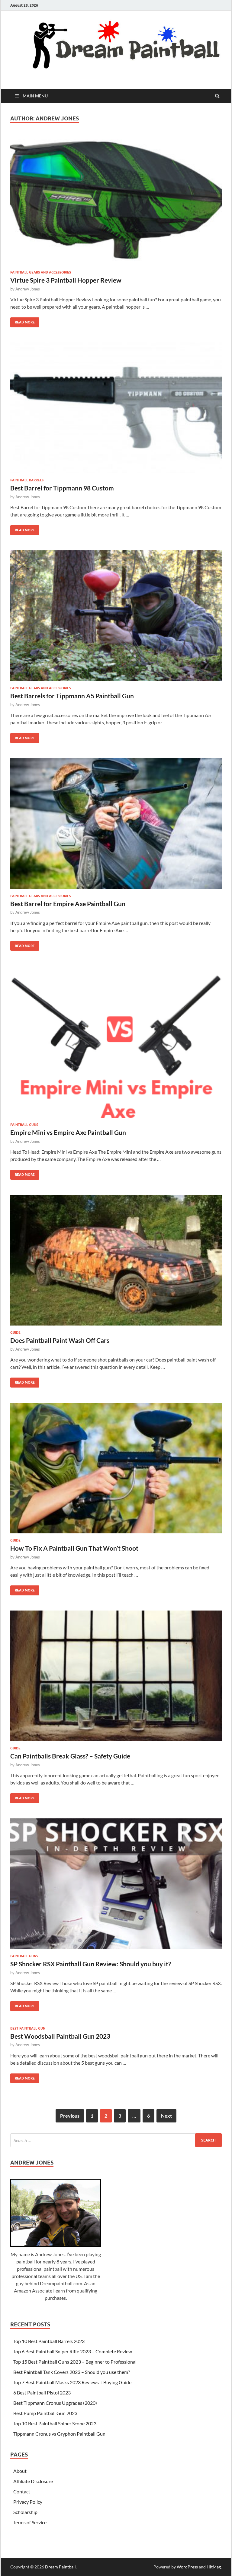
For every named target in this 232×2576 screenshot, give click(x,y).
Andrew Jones (28, 289)
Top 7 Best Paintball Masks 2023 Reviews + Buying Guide (72, 2382)
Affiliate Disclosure (33, 2481)
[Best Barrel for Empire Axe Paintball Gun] (116, 826)
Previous (70, 2116)
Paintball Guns (24, 1125)
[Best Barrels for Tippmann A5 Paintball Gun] (116, 618)
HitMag (214, 2567)
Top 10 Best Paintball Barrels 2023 (49, 2341)
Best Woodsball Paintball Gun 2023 (60, 2036)
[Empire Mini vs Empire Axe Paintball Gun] (116, 1044)
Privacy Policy (28, 2502)
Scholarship (25, 2512)
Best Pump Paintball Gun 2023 (45, 2413)
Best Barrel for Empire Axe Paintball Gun (68, 904)
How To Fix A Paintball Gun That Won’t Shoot (74, 1548)
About (20, 2471)
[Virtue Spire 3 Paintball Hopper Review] (116, 202)
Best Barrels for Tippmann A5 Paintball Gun (72, 696)
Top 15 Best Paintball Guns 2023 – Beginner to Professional (75, 2362)
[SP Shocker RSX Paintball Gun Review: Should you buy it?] (116, 1886)
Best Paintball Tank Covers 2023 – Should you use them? (72, 2372)
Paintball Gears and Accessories (41, 272)
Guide (15, 1332)
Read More (23, 321)
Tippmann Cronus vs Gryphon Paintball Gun (59, 2434)
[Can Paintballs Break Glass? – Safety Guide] (116, 1678)
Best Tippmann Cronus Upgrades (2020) (55, 2403)
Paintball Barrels (27, 480)
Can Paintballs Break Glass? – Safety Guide (70, 1756)
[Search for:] (116, 2140)
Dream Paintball (60, 2567)
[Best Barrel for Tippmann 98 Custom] (116, 410)
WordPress (187, 2567)
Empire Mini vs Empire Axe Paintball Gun (68, 1132)
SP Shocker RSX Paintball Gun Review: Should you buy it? (91, 1964)
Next (166, 2116)
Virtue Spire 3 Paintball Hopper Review (66, 280)
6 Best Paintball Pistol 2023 (42, 2392)
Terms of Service (30, 2522)
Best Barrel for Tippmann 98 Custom (62, 488)
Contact (22, 2491)
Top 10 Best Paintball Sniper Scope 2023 (55, 2423)
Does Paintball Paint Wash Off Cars (60, 1340)
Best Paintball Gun (28, 2028)
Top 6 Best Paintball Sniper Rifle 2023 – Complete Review (73, 2351)
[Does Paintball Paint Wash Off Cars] (116, 1263)
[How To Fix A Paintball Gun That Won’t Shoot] (116, 1470)
